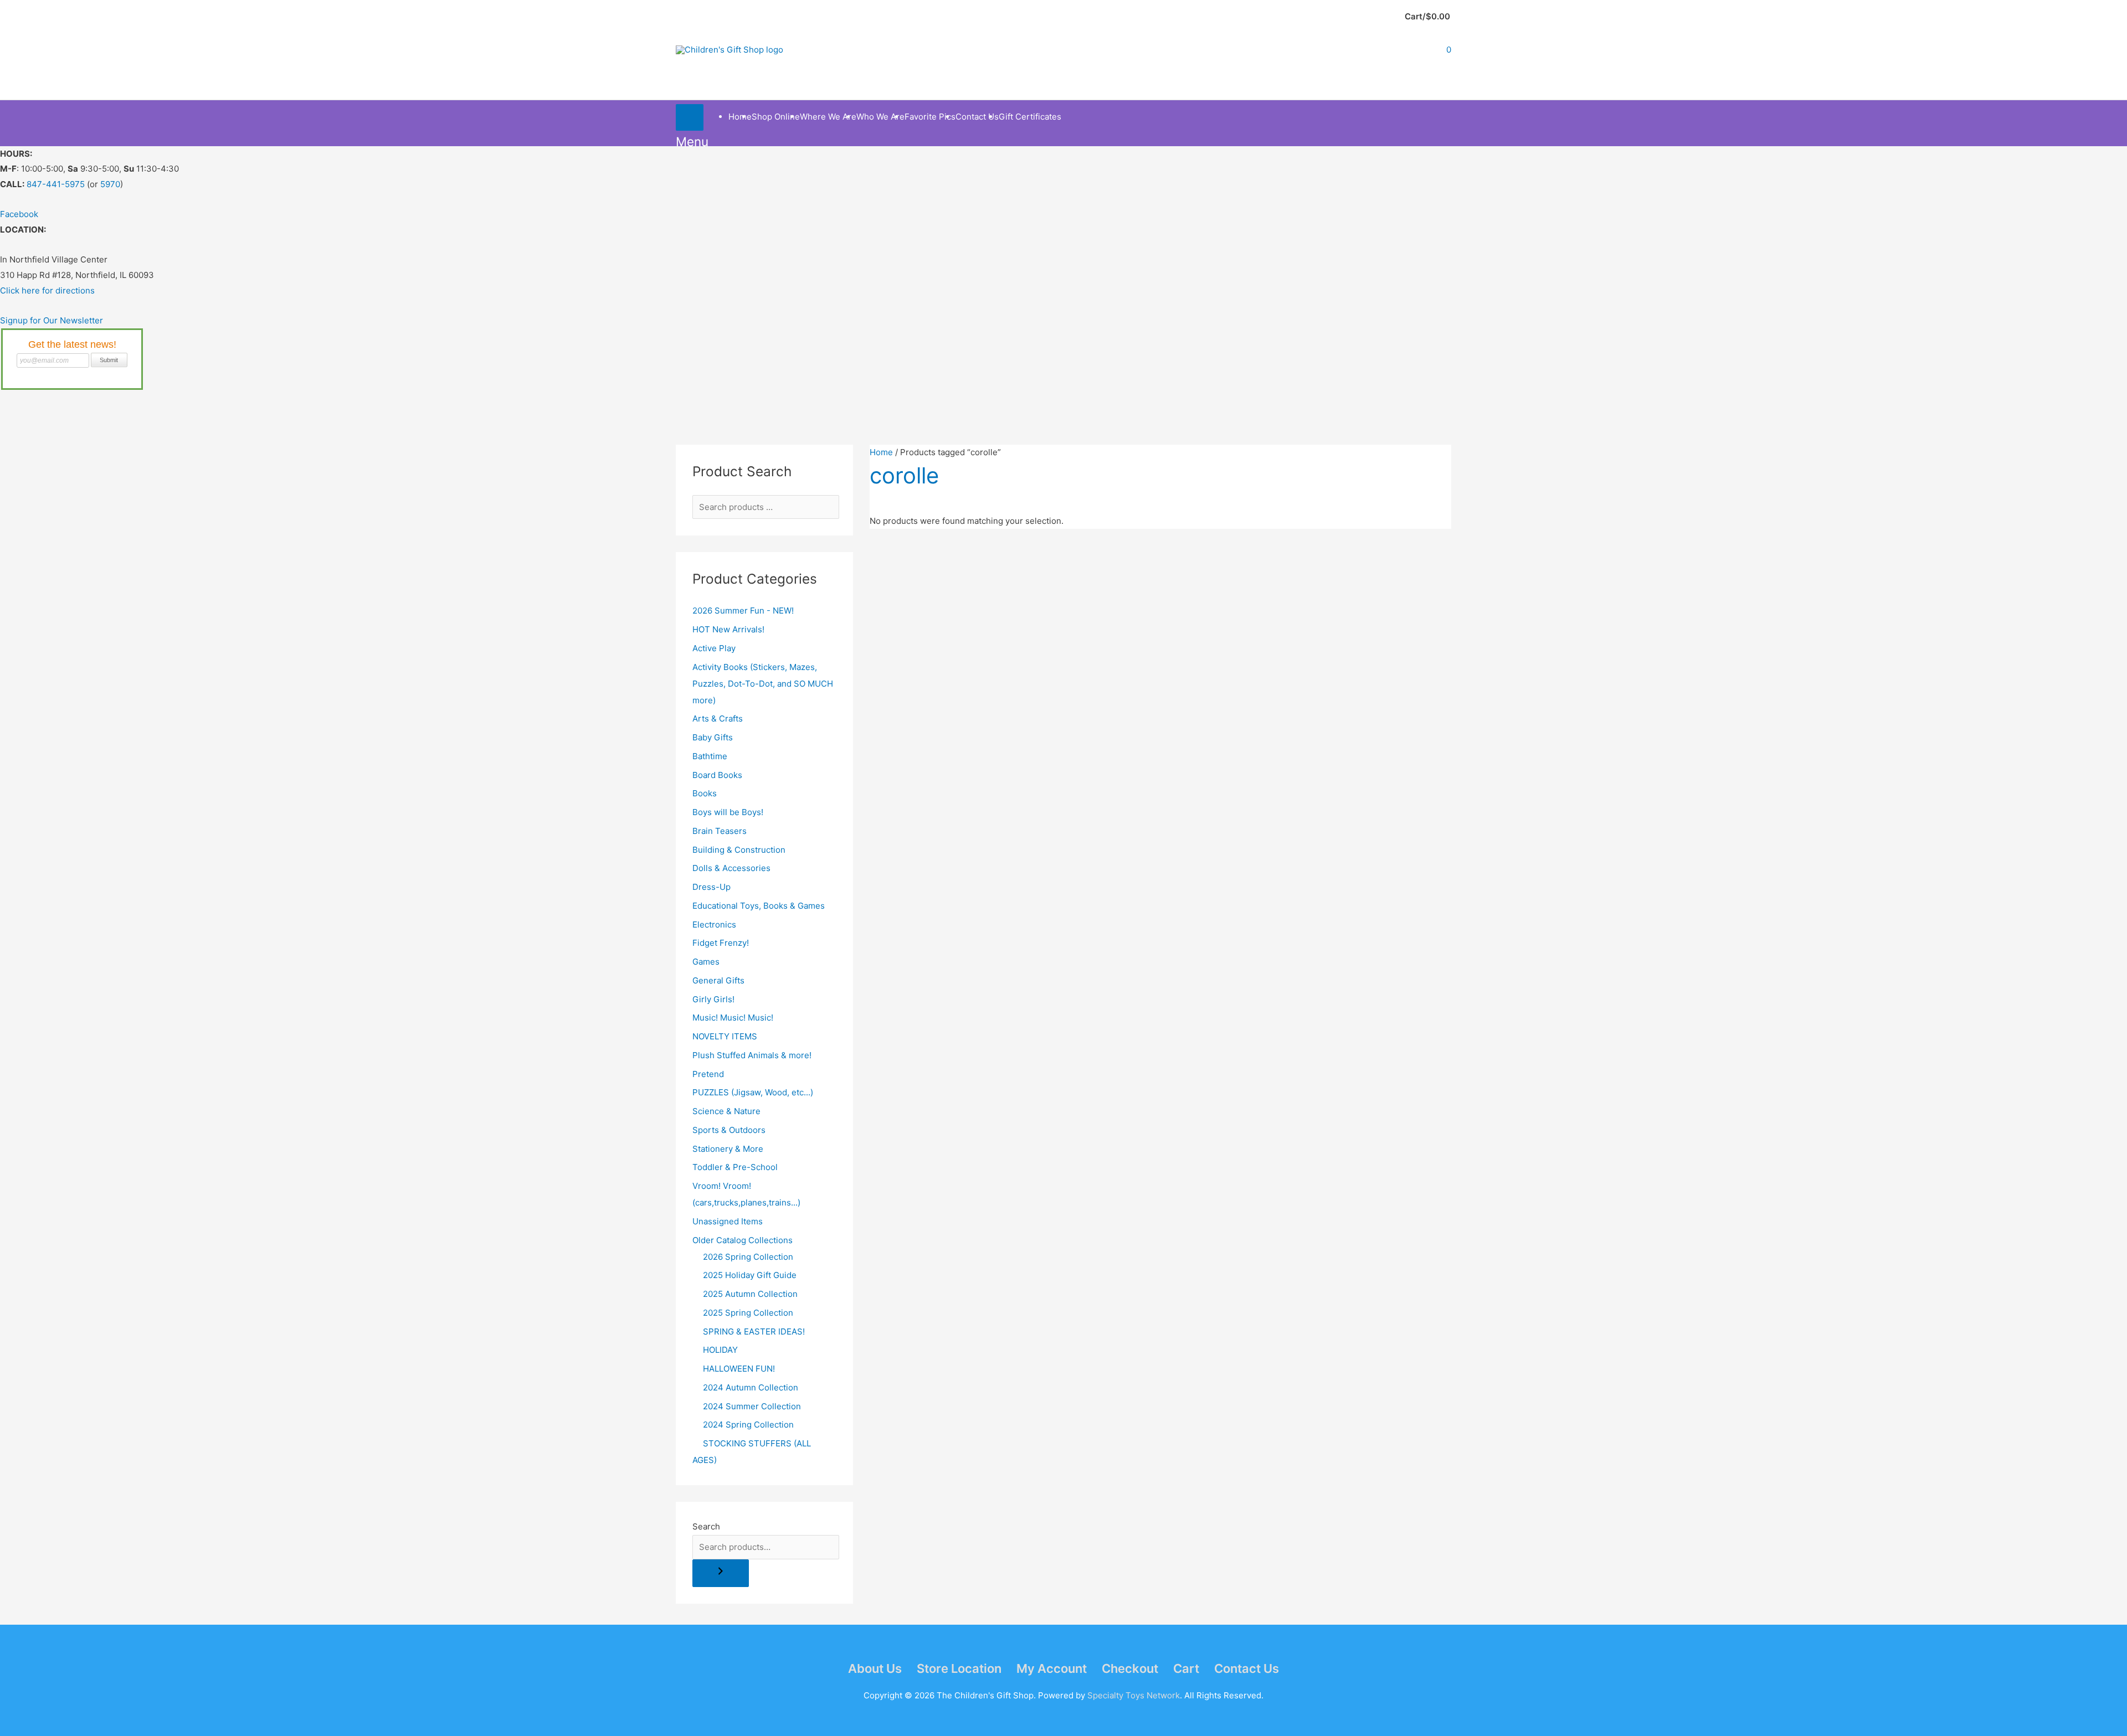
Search (706, 1526)
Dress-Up (711, 887)
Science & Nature (726, 1111)
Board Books (717, 775)
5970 (110, 184)
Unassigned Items (728, 1221)
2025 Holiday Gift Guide (750, 1275)
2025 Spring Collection (748, 1313)
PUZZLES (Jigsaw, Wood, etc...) (753, 1092)
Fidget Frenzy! (721, 943)
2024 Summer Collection (752, 1406)
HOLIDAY (720, 1350)
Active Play (714, 648)
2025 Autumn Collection (750, 1294)
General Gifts (718, 980)
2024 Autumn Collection (751, 1387)
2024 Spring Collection (748, 1425)
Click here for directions (47, 290)
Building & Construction (739, 850)
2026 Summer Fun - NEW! (743, 611)
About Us (875, 1668)
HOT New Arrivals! (728, 629)
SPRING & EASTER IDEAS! (754, 1331)
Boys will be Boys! (728, 812)
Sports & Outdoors (729, 1130)
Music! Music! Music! (733, 1018)
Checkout (1130, 1668)
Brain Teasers (720, 831)
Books (705, 793)
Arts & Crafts (718, 718)
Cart (1186, 1668)
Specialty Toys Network (1134, 1695)
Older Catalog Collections (743, 1240)
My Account (1052, 1668)
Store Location (959, 1668)
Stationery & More (728, 1149)
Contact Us (1247, 1668)
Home (881, 452)
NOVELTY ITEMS (725, 1036)
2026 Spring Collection (748, 1257)
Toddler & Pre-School (735, 1167)
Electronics (714, 924)
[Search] (721, 1573)
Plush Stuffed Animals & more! (752, 1055)
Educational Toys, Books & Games (759, 906)
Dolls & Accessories (731, 868)
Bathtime (710, 756)
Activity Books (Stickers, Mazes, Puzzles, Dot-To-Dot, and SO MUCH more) (763, 684)
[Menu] (690, 117)
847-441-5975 (56, 184)
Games (706, 962)
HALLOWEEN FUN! (739, 1369)
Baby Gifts (713, 737)
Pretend (708, 1074)
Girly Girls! (713, 999)
